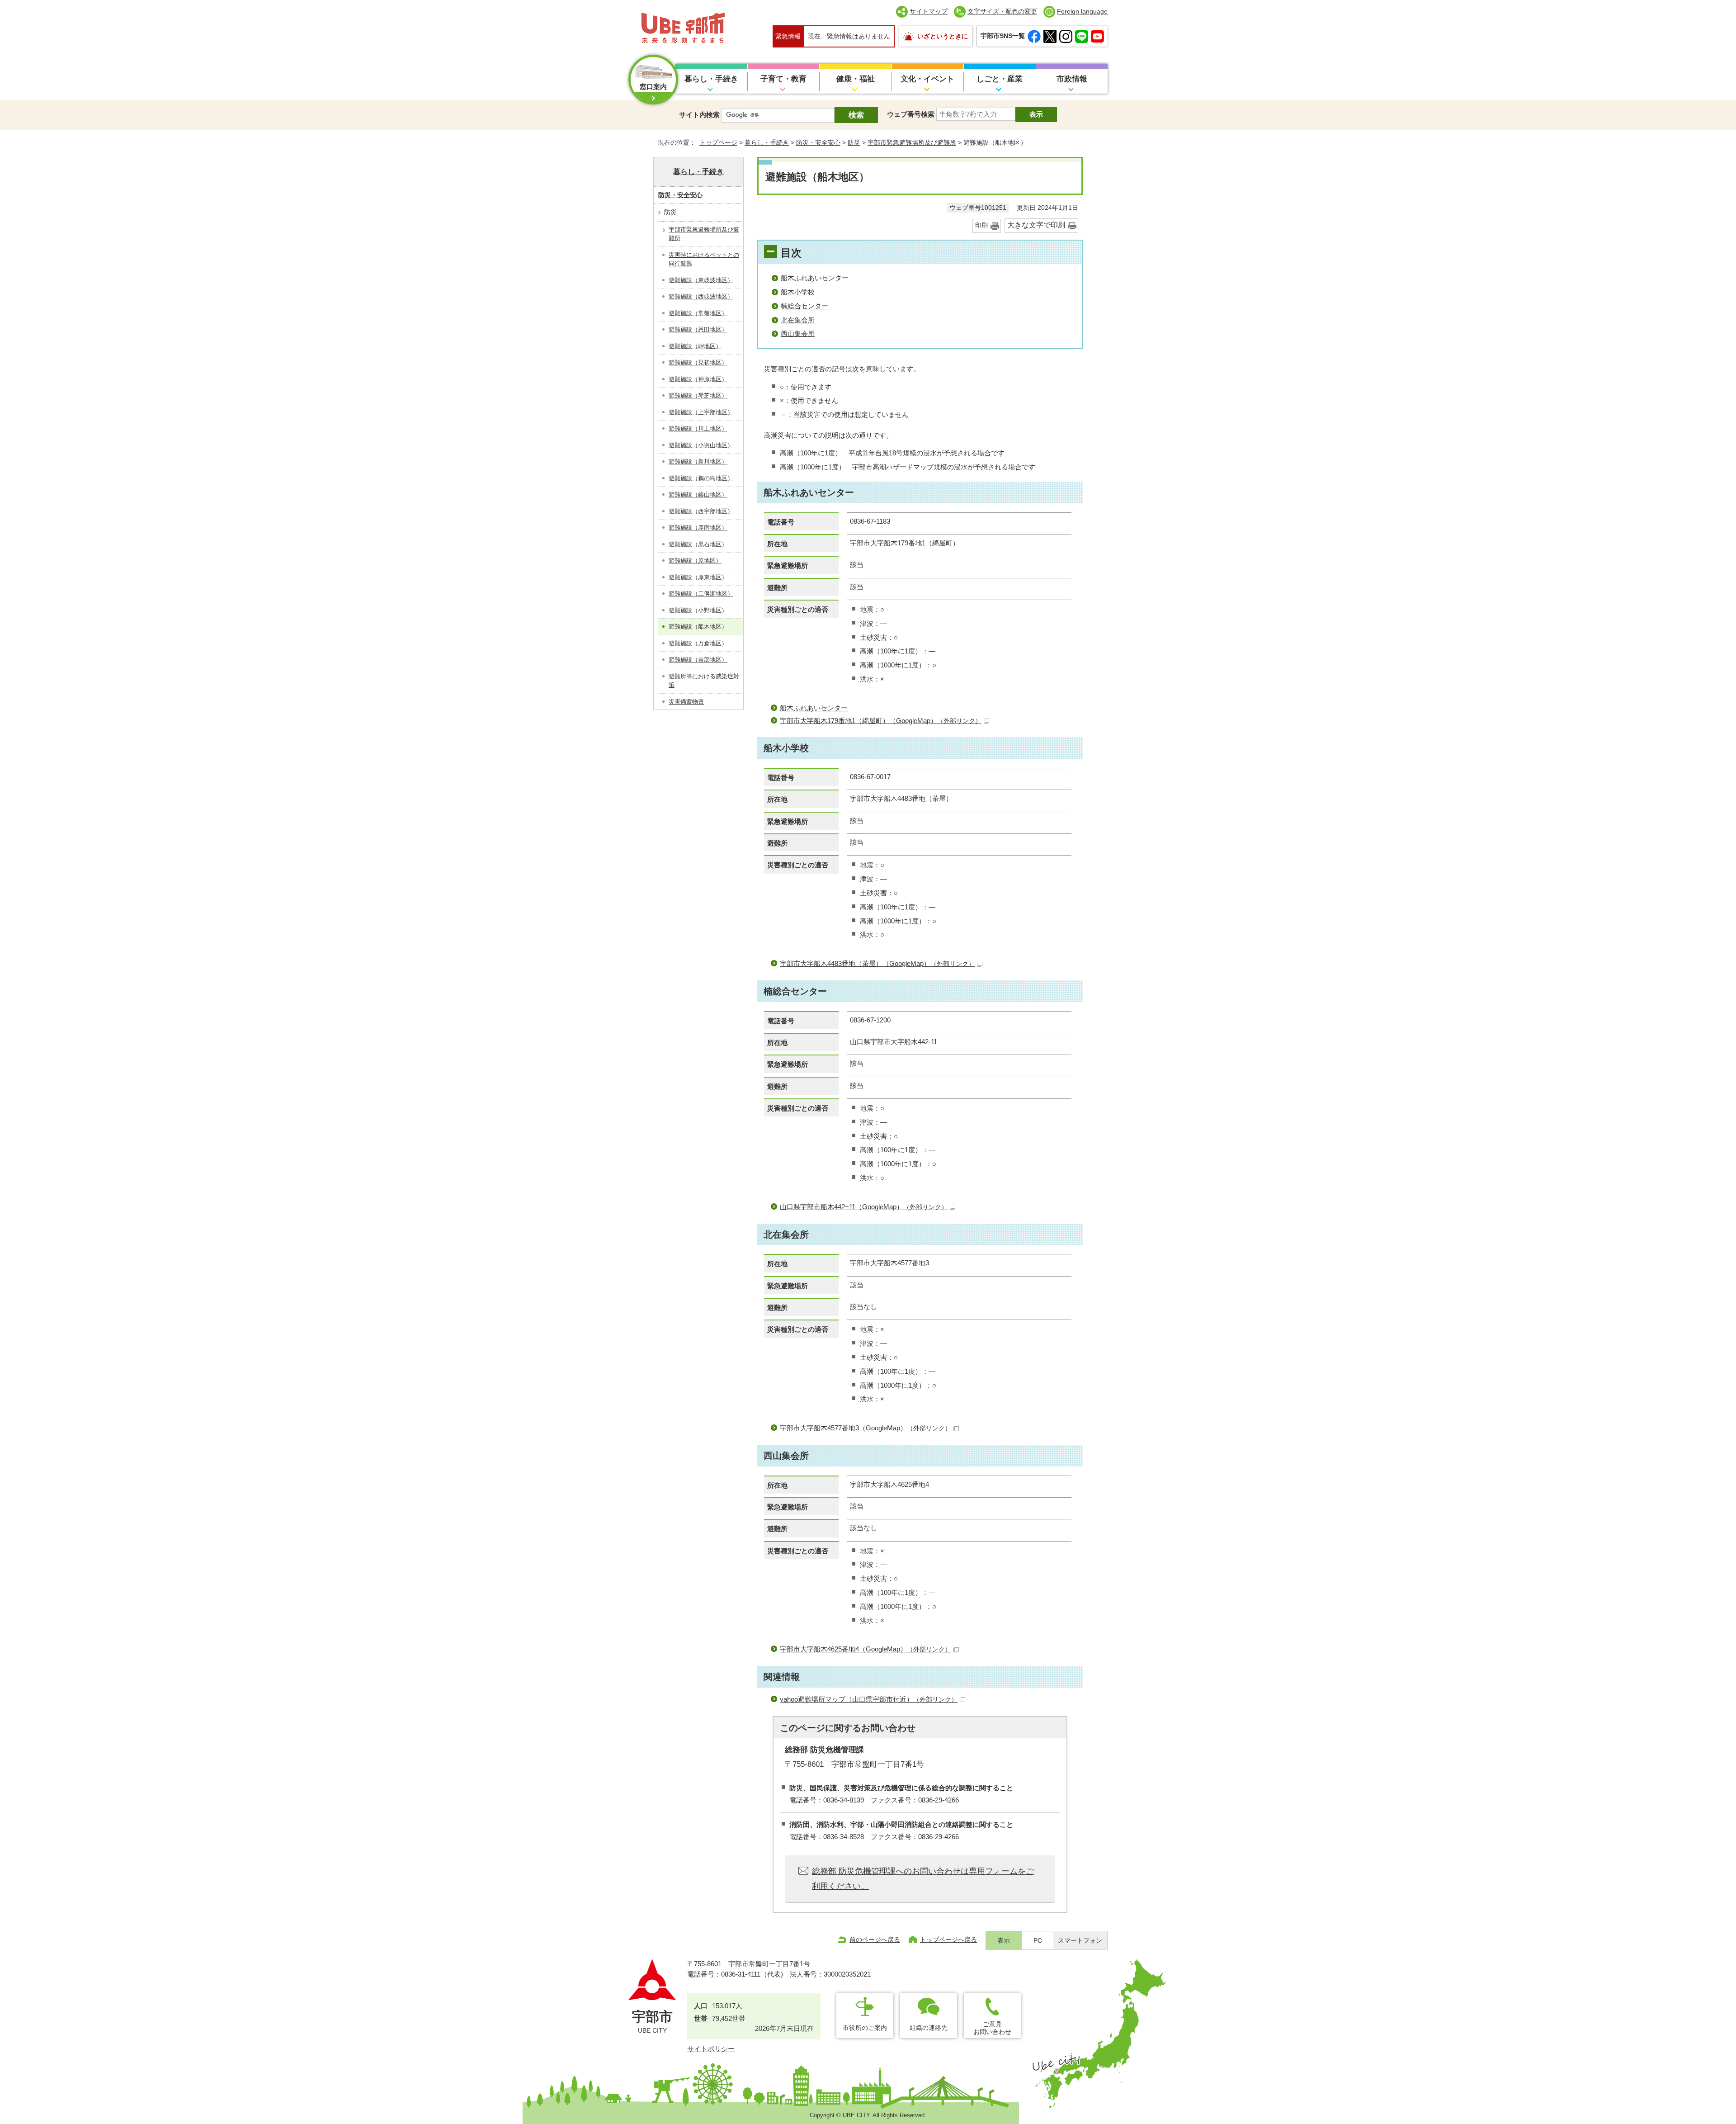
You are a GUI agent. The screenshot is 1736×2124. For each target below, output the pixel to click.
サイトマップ (929, 11)
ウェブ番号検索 (911, 114)
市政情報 (1072, 79)
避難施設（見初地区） (698, 362)
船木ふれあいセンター (815, 278)
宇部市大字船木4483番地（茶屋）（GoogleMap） (877, 963)
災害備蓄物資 (686, 702)
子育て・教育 (783, 79)
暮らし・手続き (711, 79)
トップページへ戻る (948, 1940)
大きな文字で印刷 (1036, 225)
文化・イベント (927, 79)
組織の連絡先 (929, 2028)
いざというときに (943, 36)
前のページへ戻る (875, 1940)
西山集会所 (798, 334)
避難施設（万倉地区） (698, 643)
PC (1038, 1941)
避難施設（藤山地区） (698, 494)
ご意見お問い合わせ (992, 2028)
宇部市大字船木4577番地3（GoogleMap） (866, 1428)
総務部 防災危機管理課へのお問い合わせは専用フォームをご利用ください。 (923, 1878)
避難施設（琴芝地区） (698, 395)
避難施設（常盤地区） (698, 313)
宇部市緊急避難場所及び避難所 (912, 142)
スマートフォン (1080, 1941)
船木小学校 (798, 292)
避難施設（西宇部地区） (701, 511)
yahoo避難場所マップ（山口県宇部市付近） (869, 1699)
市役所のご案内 (865, 2028)
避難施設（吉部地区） (698, 660)
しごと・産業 (1000, 79)
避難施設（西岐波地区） (701, 296)
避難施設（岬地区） (695, 346)
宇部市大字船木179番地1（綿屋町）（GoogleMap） (881, 721)
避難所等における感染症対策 (704, 681)
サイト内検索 (699, 115)
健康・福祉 (856, 79)
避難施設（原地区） (695, 561)
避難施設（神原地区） (698, 379)
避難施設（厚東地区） (698, 577)
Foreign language (1082, 11)
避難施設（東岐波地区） (701, 280)
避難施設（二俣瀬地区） (701, 594)
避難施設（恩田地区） (698, 329)
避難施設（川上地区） (698, 428)
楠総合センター (804, 306)
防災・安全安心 (818, 142)
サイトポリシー (711, 2049)
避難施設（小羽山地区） (701, 445)
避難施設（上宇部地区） (701, 412)
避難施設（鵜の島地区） (701, 478)
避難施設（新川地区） (698, 461)
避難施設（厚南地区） (698, 527)
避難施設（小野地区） (698, 610)
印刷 (981, 225)
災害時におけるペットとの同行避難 (704, 259)
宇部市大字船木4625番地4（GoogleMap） (866, 1649)
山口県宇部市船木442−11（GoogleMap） (864, 1207)
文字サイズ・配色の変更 (1002, 11)
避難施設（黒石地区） (698, 544)
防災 (854, 142)
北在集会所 (798, 320)
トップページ (718, 142)
